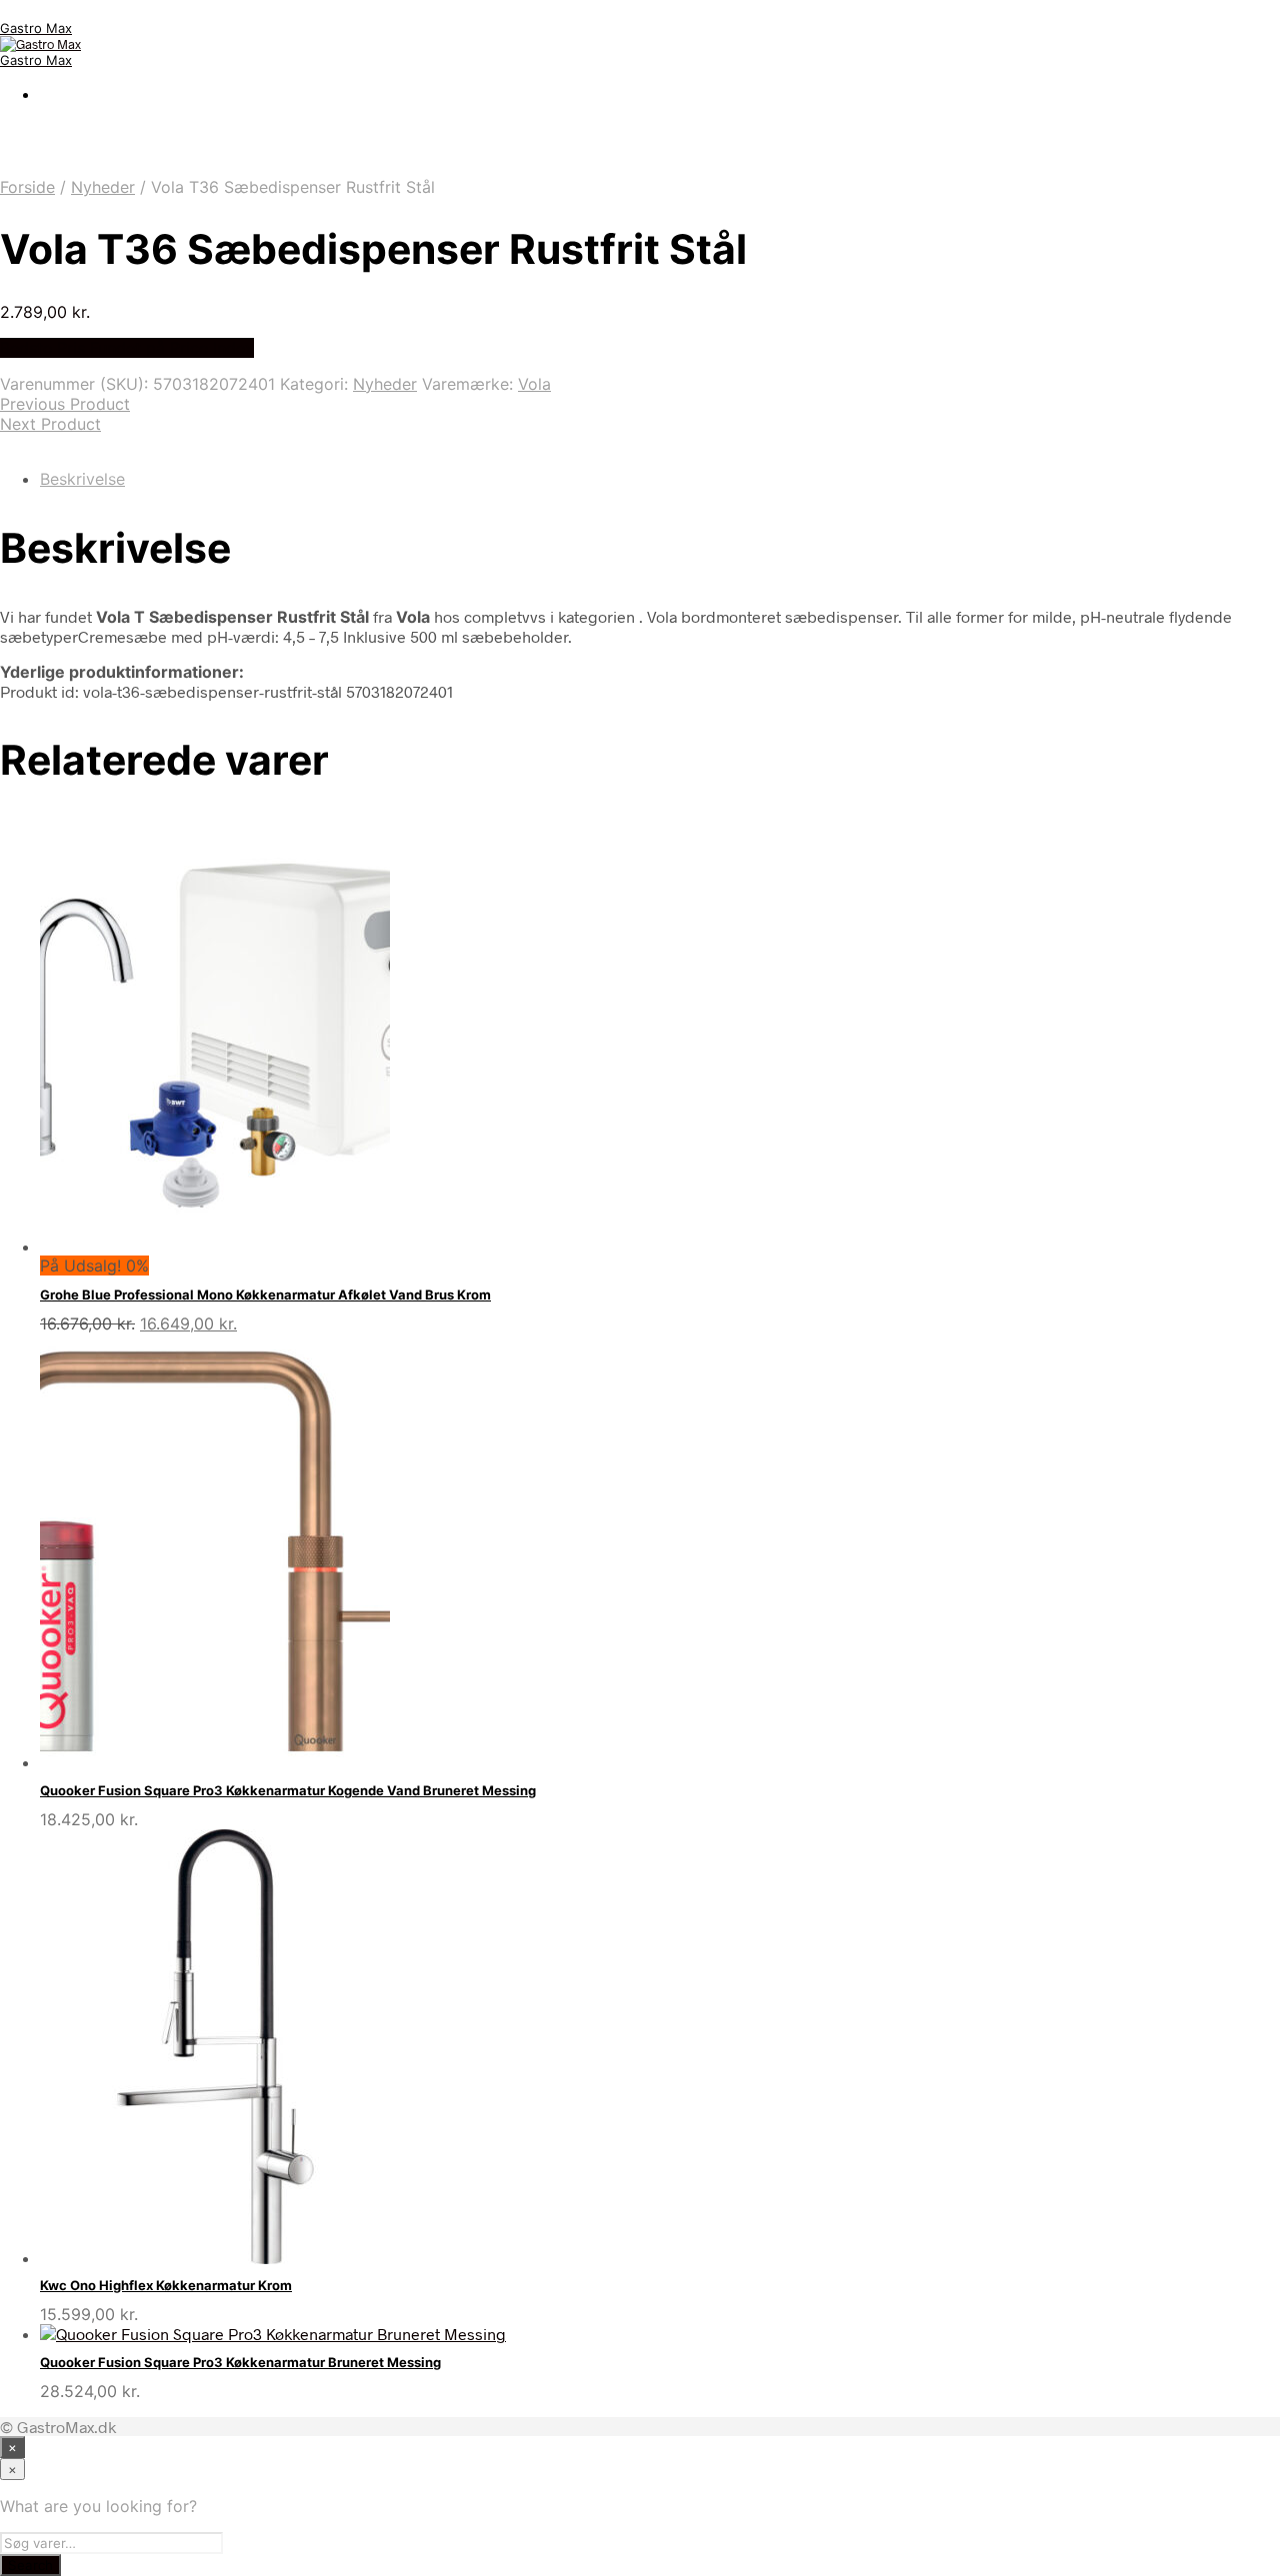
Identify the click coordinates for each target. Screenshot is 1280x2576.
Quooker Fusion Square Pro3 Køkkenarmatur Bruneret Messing (240, 2362)
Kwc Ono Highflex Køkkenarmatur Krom (166, 2285)
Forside (27, 187)
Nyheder (103, 187)
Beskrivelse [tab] (82, 479)
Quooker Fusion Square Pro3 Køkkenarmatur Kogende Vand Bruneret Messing (288, 1790)
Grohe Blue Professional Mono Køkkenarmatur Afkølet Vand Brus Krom (265, 1294)
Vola (534, 384)
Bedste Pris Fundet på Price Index (127, 348)
